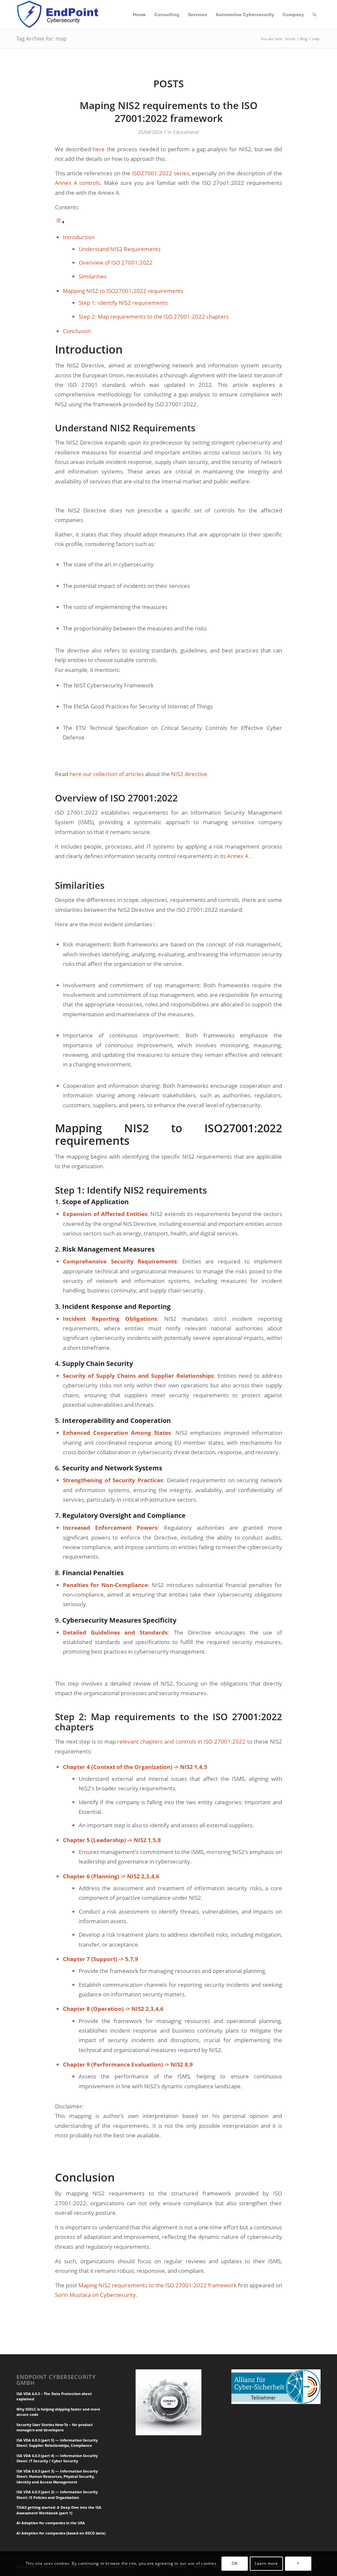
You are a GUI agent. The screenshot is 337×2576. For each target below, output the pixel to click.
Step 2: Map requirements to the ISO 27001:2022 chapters (154, 317)
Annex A (238, 856)
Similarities (93, 276)
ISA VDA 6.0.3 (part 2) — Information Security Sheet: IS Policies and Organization (57, 2495)
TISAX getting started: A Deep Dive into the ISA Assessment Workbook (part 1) (59, 2510)
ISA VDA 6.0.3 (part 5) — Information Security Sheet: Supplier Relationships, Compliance (57, 2443)
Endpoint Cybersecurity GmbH (56, 2380)
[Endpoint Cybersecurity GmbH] (59, 14)
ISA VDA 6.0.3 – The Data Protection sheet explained (54, 2396)
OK (234, 2563)
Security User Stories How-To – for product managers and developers (55, 2427)
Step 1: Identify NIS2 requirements (123, 303)
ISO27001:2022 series (161, 173)
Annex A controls (78, 183)
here (99, 149)
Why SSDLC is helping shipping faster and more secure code (58, 2412)
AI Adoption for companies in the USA (51, 2523)
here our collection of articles (107, 774)
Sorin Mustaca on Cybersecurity (95, 2295)
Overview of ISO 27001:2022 (116, 262)
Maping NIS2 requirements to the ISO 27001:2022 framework (169, 112)
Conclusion (77, 331)
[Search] (314, 14)
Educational (186, 132)
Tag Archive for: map (42, 39)
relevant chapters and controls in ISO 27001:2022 (181, 1741)
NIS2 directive (189, 774)
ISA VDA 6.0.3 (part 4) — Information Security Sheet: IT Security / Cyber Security (57, 2458)
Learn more (266, 2563)
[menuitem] (139, 14)
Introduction (79, 237)
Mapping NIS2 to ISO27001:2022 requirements (123, 291)
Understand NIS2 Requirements (120, 249)
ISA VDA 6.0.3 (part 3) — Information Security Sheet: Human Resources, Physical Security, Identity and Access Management (57, 2476)
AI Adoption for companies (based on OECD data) (61, 2533)
